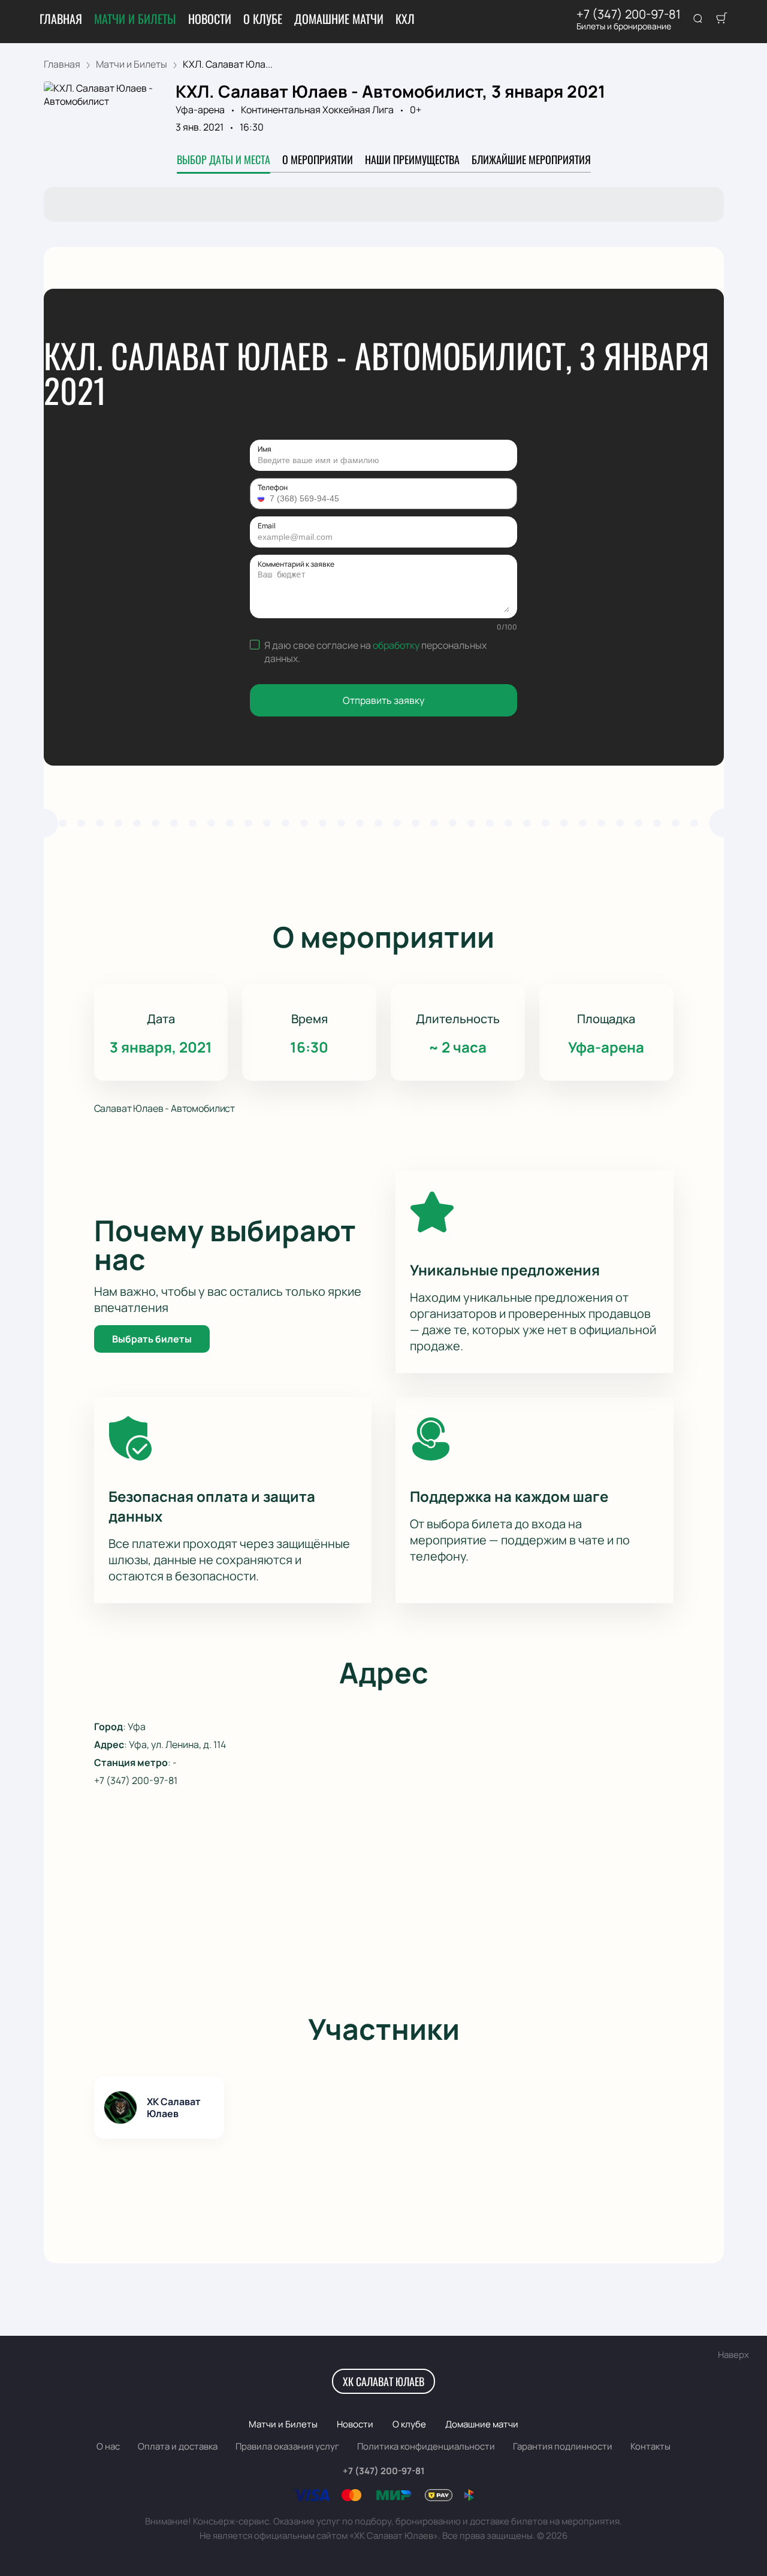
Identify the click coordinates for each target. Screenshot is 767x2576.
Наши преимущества (412, 159)
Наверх (733, 2355)
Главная (61, 19)
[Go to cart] (721, 19)
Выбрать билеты (152, 1339)
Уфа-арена (200, 110)
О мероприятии (318, 159)
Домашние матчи (339, 19)
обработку (396, 645)
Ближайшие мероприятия (531, 159)
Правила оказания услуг (287, 2446)
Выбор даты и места (224, 159)
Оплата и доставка (178, 2446)
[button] (262, 498)
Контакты (650, 2446)
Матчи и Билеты (135, 19)
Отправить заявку (383, 700)
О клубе (263, 19)
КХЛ (405, 19)
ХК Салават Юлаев (383, 2381)
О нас (108, 2446)
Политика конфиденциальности (426, 2446)
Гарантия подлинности (563, 2446)
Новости (210, 19)
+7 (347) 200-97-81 (629, 14)
